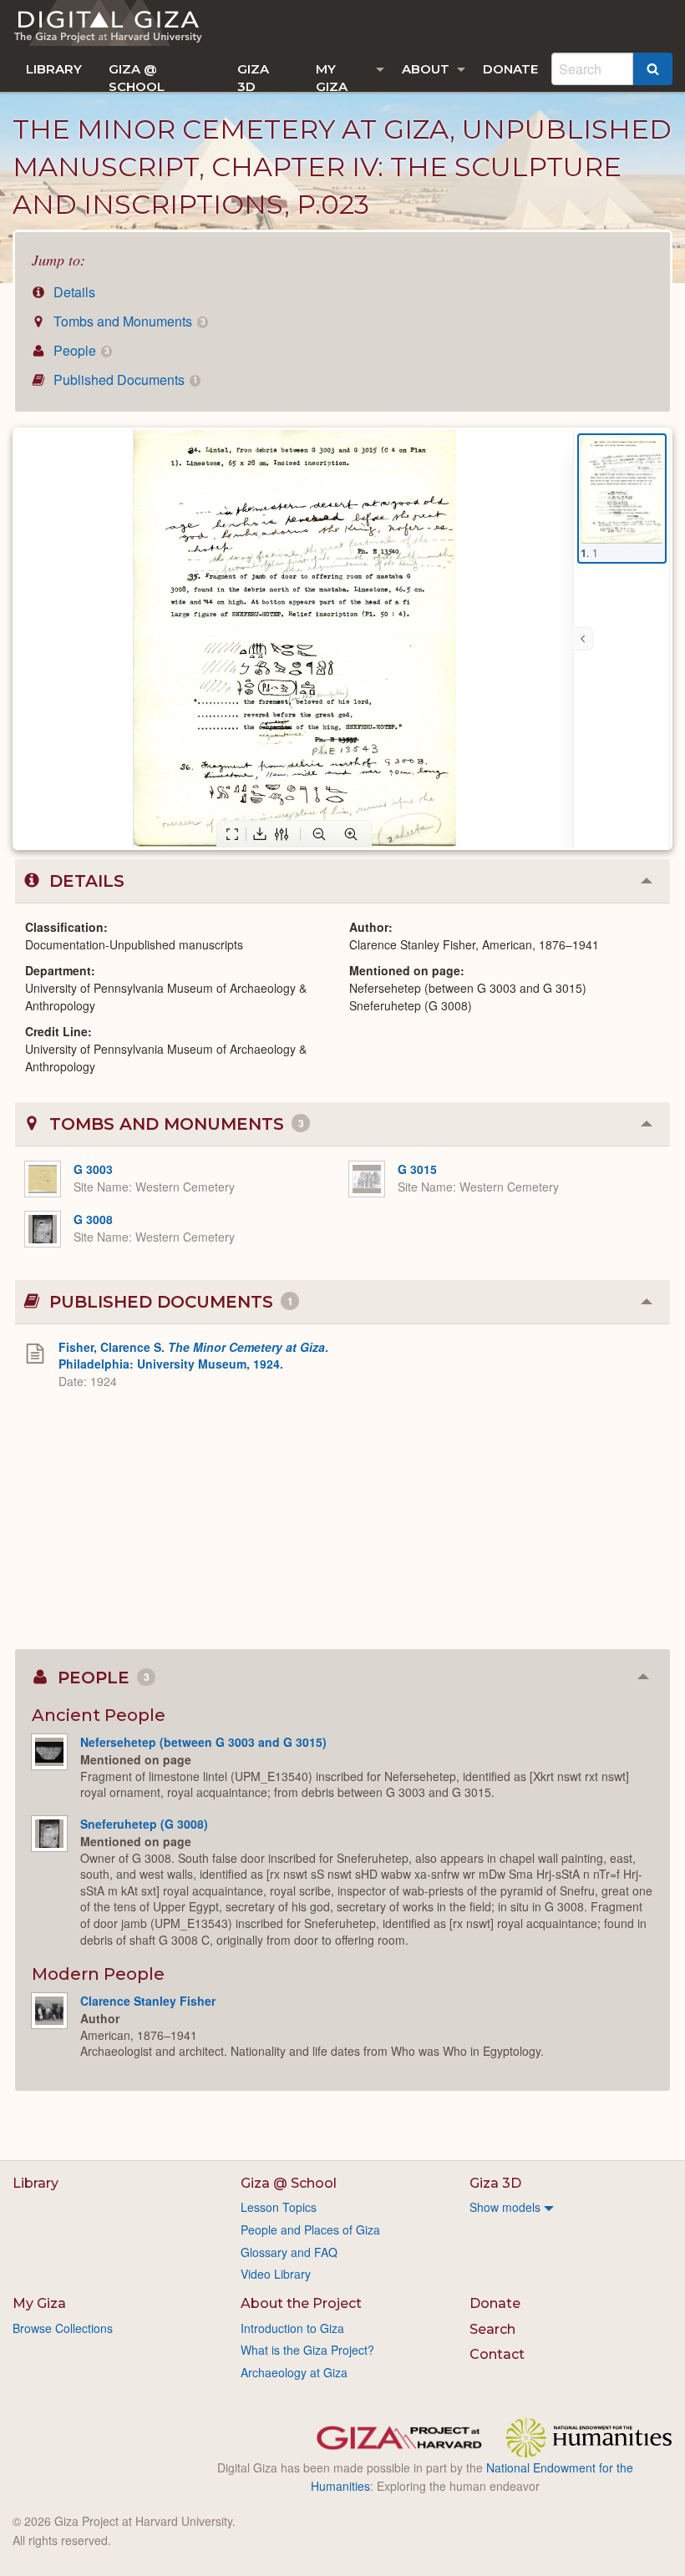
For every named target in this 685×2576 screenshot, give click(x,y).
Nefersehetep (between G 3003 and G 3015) (203, 1742)
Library (54, 69)
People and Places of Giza (310, 2229)
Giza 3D (253, 76)
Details (73, 292)
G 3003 (93, 1169)
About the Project (301, 2303)
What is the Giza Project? (307, 2350)
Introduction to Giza (292, 2328)
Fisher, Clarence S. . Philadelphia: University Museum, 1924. (193, 1355)
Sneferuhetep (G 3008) (144, 1824)
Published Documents (124, 380)
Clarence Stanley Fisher (148, 2001)
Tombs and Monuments (127, 321)
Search (492, 2329)
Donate (510, 69)
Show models (505, 2207)
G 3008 (93, 1219)
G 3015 (417, 1169)
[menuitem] (54, 69)
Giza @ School (137, 76)
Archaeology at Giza (294, 2372)
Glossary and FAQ (289, 2252)
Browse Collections (63, 2328)
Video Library (276, 2274)
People (79, 350)
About (426, 69)
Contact (497, 2354)
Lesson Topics (279, 2207)
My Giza (332, 76)
